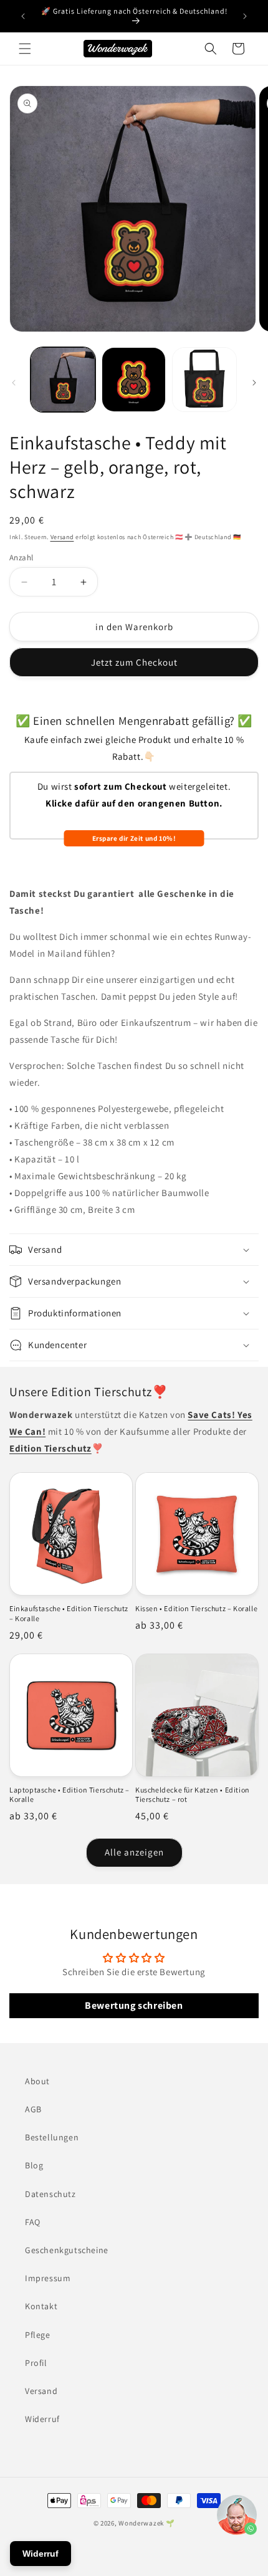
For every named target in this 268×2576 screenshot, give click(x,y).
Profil (36, 2363)
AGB (33, 2109)
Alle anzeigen (134, 1852)
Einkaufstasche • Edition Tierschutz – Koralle (69, 1613)
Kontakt (41, 2306)
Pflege (38, 2335)
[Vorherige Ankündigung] (23, 16)
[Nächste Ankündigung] (245, 16)
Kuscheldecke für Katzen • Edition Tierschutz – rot (193, 1795)
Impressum (48, 2278)
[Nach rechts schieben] (254, 383)
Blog (34, 2165)
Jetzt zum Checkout (134, 662)
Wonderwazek (141, 2523)
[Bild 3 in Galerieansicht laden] (204, 380)
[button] (25, 49)
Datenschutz (50, 2194)
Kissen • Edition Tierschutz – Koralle (196, 1608)
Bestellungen (52, 2137)
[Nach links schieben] (14, 383)
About (37, 2081)
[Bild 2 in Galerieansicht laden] (134, 380)
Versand (62, 537)
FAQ (33, 2222)
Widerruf (42, 2419)
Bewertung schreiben (134, 2005)
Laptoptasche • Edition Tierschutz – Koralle (69, 1795)
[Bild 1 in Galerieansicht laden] (63, 380)
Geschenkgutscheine (67, 2250)
